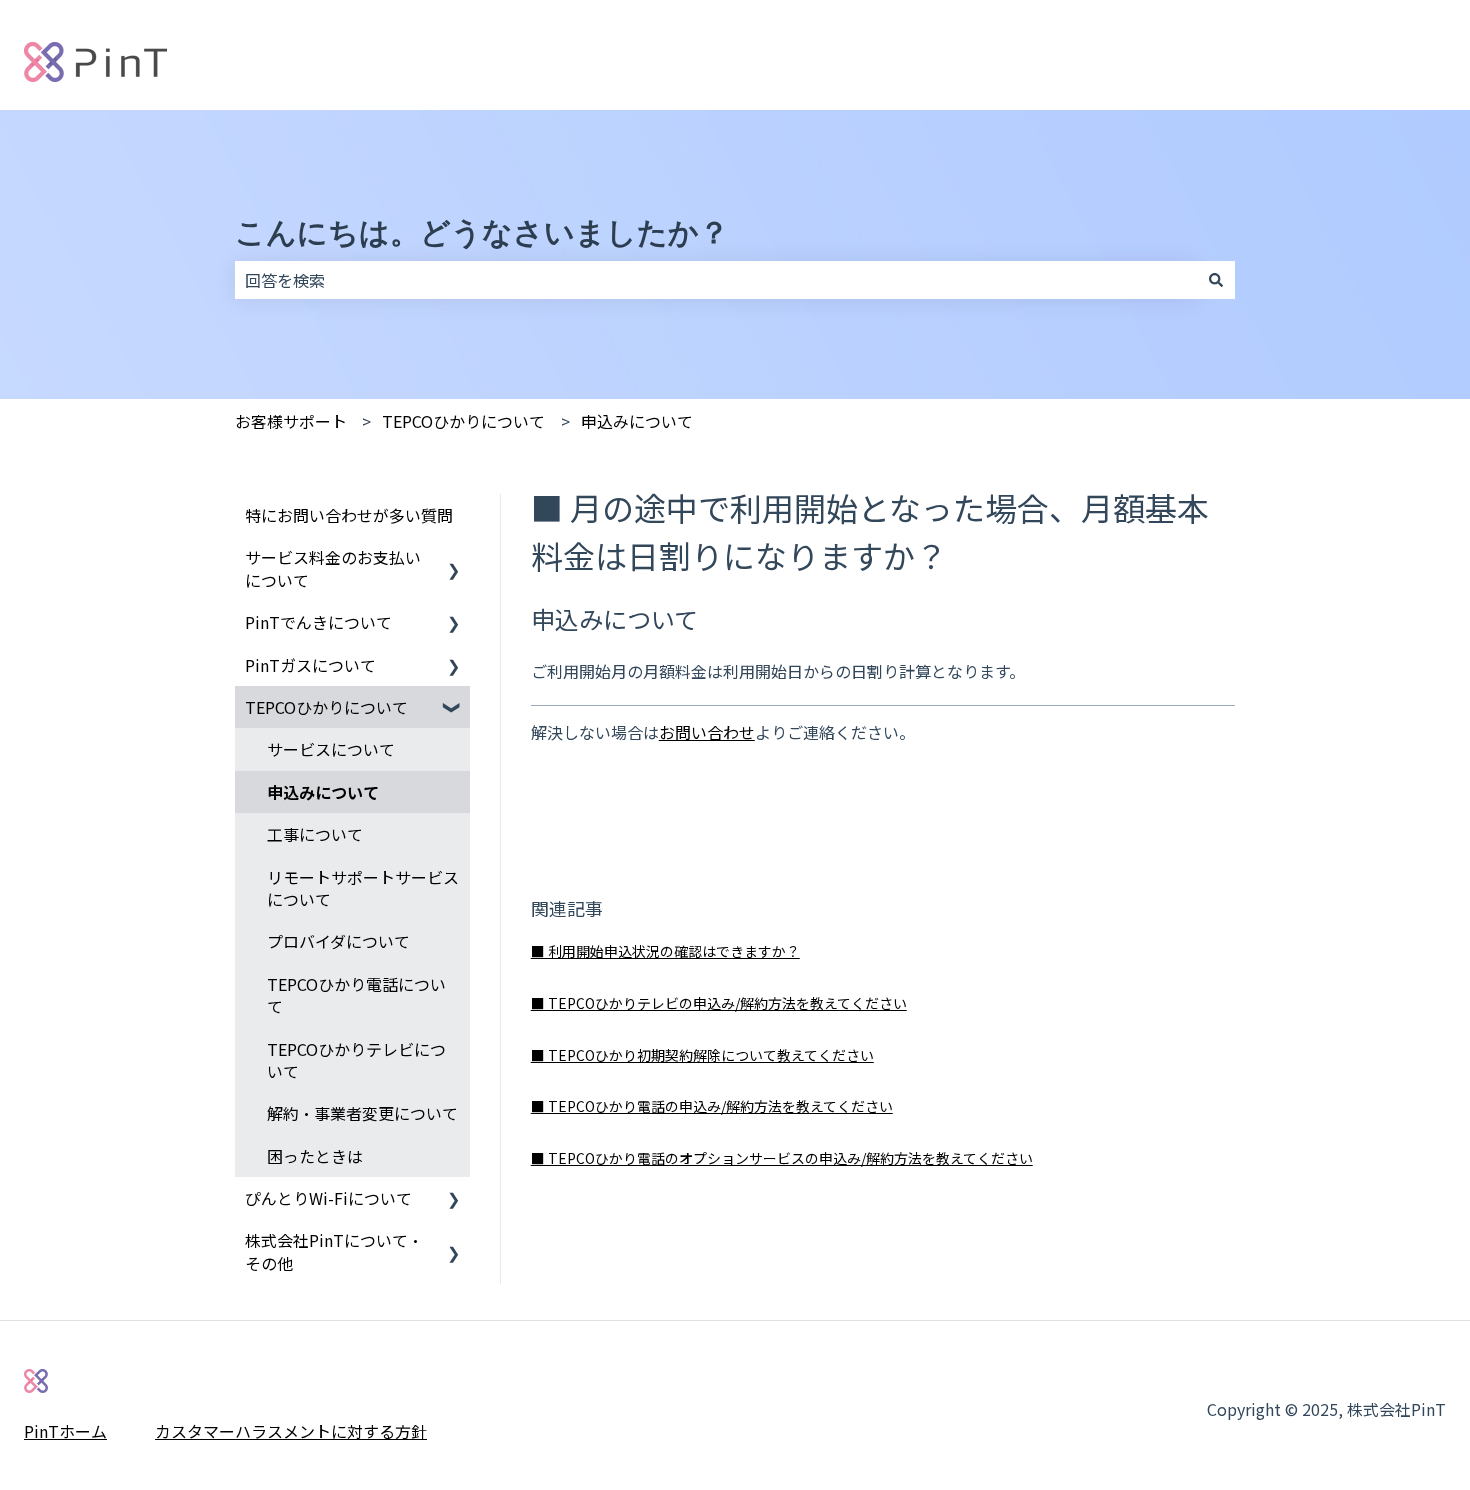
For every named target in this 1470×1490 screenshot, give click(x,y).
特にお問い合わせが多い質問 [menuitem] (349, 515)
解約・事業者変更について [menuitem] (362, 1113)
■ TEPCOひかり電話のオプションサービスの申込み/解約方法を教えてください (782, 1158)
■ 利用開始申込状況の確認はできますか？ (665, 951)
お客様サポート (291, 421)
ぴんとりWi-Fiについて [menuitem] (328, 1198)
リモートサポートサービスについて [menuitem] (363, 888)
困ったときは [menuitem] (315, 1156)
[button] (454, 558)
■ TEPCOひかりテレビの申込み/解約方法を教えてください (719, 1003)
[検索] (1216, 280)
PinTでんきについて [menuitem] (318, 622)
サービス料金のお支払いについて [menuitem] (333, 568)
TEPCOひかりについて (463, 421)
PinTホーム (65, 1431)
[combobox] (716, 280)
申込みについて (637, 421)
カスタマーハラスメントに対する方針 (291, 1431)
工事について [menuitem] (315, 834)
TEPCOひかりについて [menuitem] (326, 707)
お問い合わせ (707, 732)
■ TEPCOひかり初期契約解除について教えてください (702, 1055)
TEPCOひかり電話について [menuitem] (356, 995)
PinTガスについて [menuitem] (310, 665)
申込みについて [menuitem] (323, 792)
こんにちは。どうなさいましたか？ (482, 232)
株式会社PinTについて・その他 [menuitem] (334, 1251)
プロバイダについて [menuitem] (338, 941)
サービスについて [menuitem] (331, 749)
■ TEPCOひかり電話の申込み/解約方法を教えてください (712, 1106)
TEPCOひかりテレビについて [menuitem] (356, 1060)
